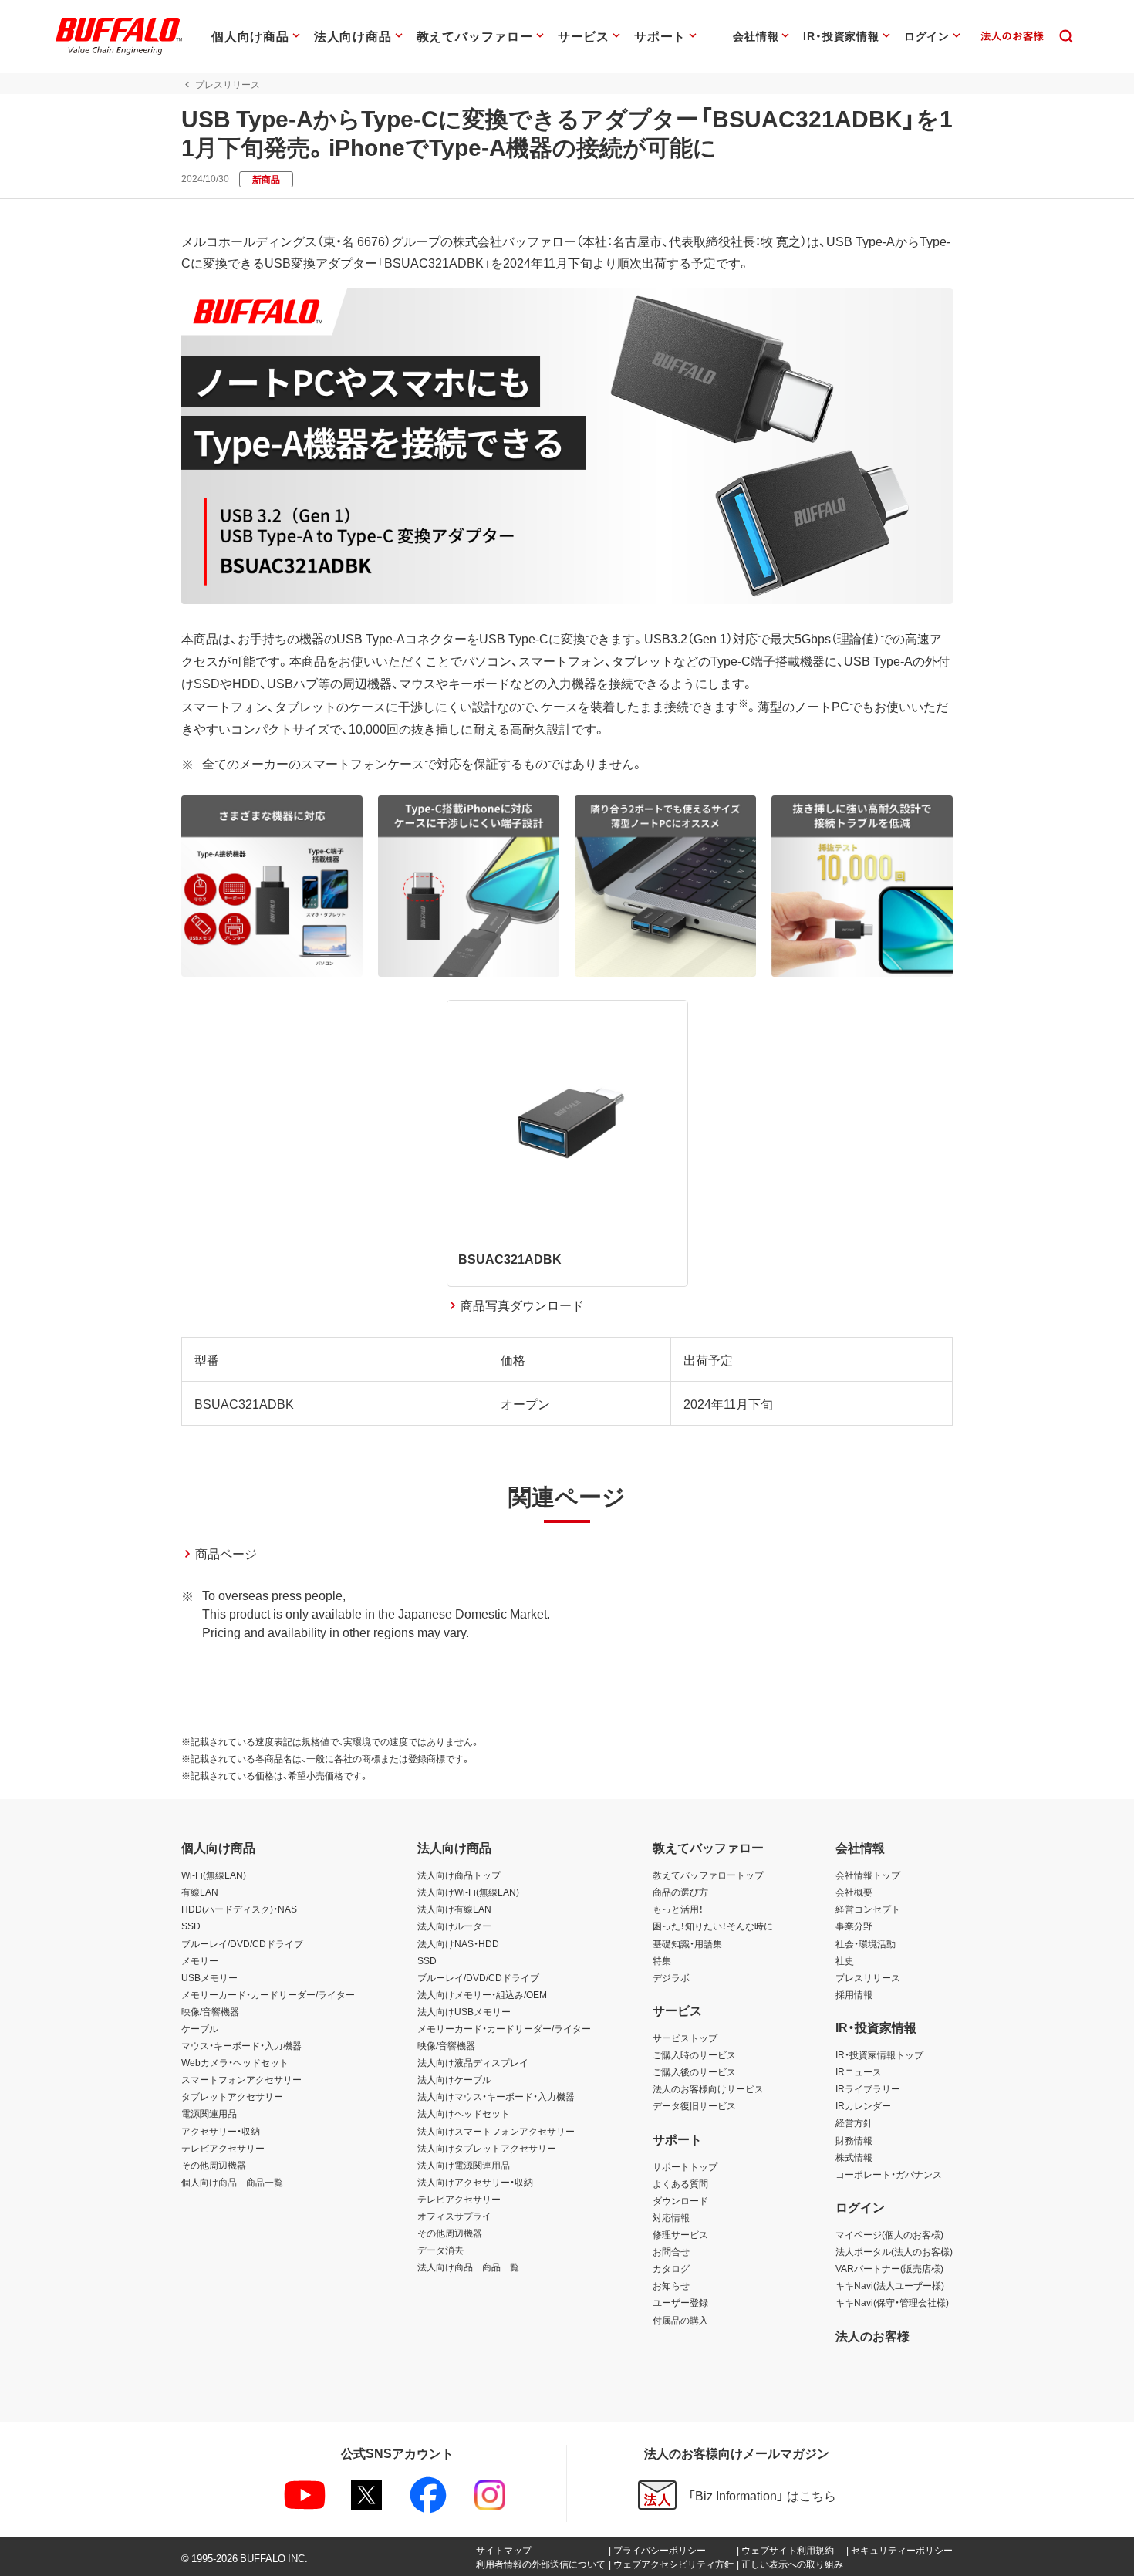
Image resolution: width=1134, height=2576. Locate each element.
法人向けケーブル (454, 2079)
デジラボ (671, 1977)
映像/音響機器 (210, 2011)
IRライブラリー (868, 2088)
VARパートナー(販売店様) (889, 2268)
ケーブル (200, 2028)
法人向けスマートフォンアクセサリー (496, 2131)
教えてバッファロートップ (708, 1875)
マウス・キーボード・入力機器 (241, 2045)
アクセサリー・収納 (221, 2131)
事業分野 (854, 1926)
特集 (662, 1960)
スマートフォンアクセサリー (241, 2079)
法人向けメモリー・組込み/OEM (482, 1994)
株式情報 (854, 2157)
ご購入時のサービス (694, 2054)
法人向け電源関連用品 (464, 2165)
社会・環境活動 (866, 1943)
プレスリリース (868, 1977)
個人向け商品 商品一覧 (232, 2182)
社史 (845, 1960)
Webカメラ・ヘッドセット (235, 2062)
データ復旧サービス (694, 2105)
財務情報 (854, 2140)
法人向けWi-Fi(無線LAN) (468, 1892)
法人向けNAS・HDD (458, 1943)
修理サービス (680, 2234)
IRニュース (859, 2071)
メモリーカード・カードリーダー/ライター (268, 1994)
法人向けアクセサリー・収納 (475, 2182)
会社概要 (854, 1892)
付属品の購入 (680, 2320)
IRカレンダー (863, 2105)
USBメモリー (209, 1977)
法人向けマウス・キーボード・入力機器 (496, 2096)
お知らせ (671, 2285)
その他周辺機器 (214, 2165)
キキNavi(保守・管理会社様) (892, 2302)
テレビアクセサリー (223, 2148)
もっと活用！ (678, 1909)
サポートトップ (685, 2166)
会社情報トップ (868, 1875)
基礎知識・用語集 (687, 1943)
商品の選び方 (680, 1892)
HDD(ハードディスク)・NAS (239, 1909)
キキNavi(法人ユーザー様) (890, 2285)
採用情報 (854, 1994)
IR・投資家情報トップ (879, 2054)
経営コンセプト (868, 1909)
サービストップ (685, 2038)
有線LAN (200, 1892)
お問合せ (671, 2251)
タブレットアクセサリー (232, 2096)
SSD (191, 1926)
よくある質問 (680, 2183)
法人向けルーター (454, 1926)
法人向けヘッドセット (464, 2113)
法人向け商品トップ (459, 1875)
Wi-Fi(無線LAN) (214, 1875)
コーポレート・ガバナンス (889, 2174)
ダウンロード (680, 2200)
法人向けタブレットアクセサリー (487, 2148)
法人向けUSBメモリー (464, 2011)
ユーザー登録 (680, 2302)
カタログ (671, 2268)
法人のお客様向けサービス (708, 2088)
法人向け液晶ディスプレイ (473, 2062)
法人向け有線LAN (454, 1909)
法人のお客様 (872, 2335)
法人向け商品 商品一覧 (468, 2267)
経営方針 (854, 2122)
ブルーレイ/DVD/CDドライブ (242, 1943)
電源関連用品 (209, 2113)
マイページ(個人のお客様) (889, 2234)
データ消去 (440, 2250)
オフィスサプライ (454, 2216)
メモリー (200, 1960)
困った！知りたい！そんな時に (713, 1926)
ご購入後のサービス (694, 2071)
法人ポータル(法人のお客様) (894, 2251)
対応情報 (671, 2217)
